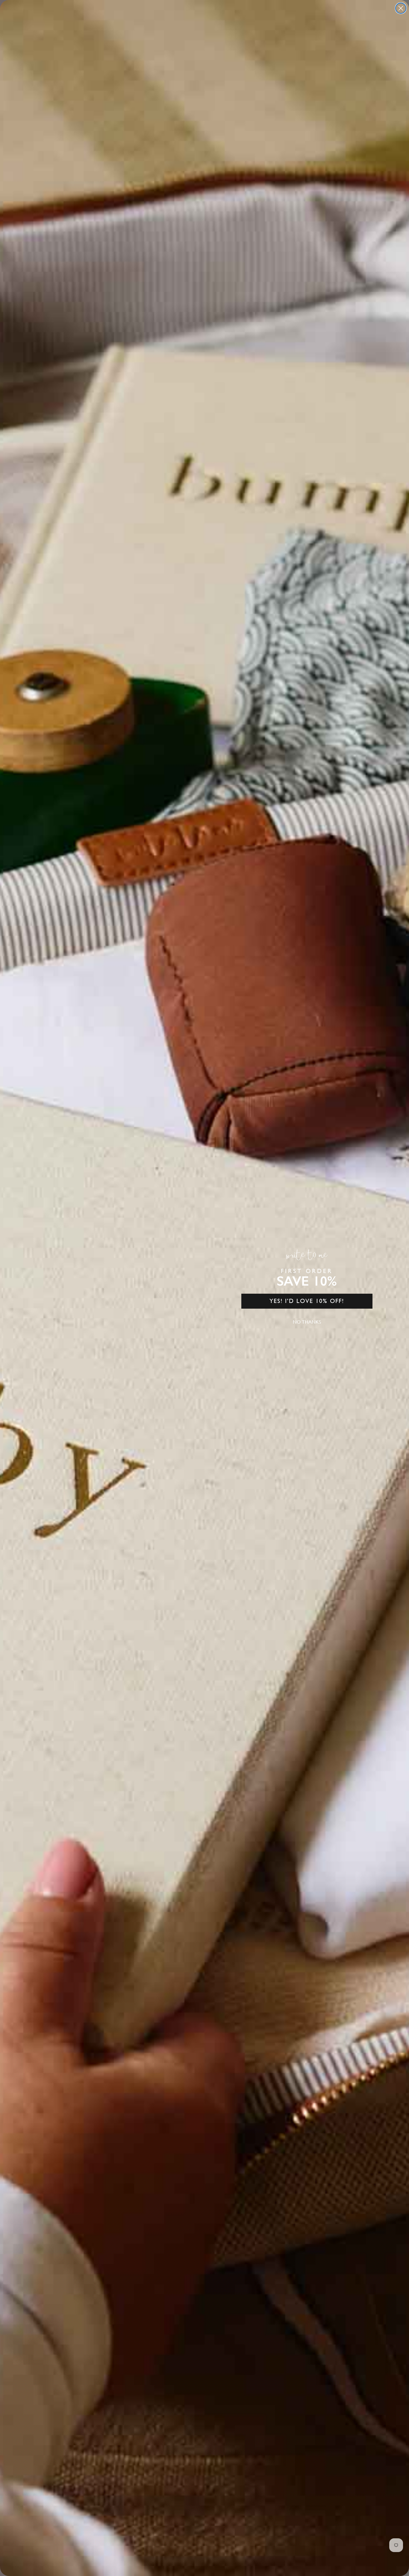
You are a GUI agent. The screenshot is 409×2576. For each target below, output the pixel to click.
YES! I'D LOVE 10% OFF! (307, 1301)
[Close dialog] (401, 8)
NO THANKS (307, 1322)
